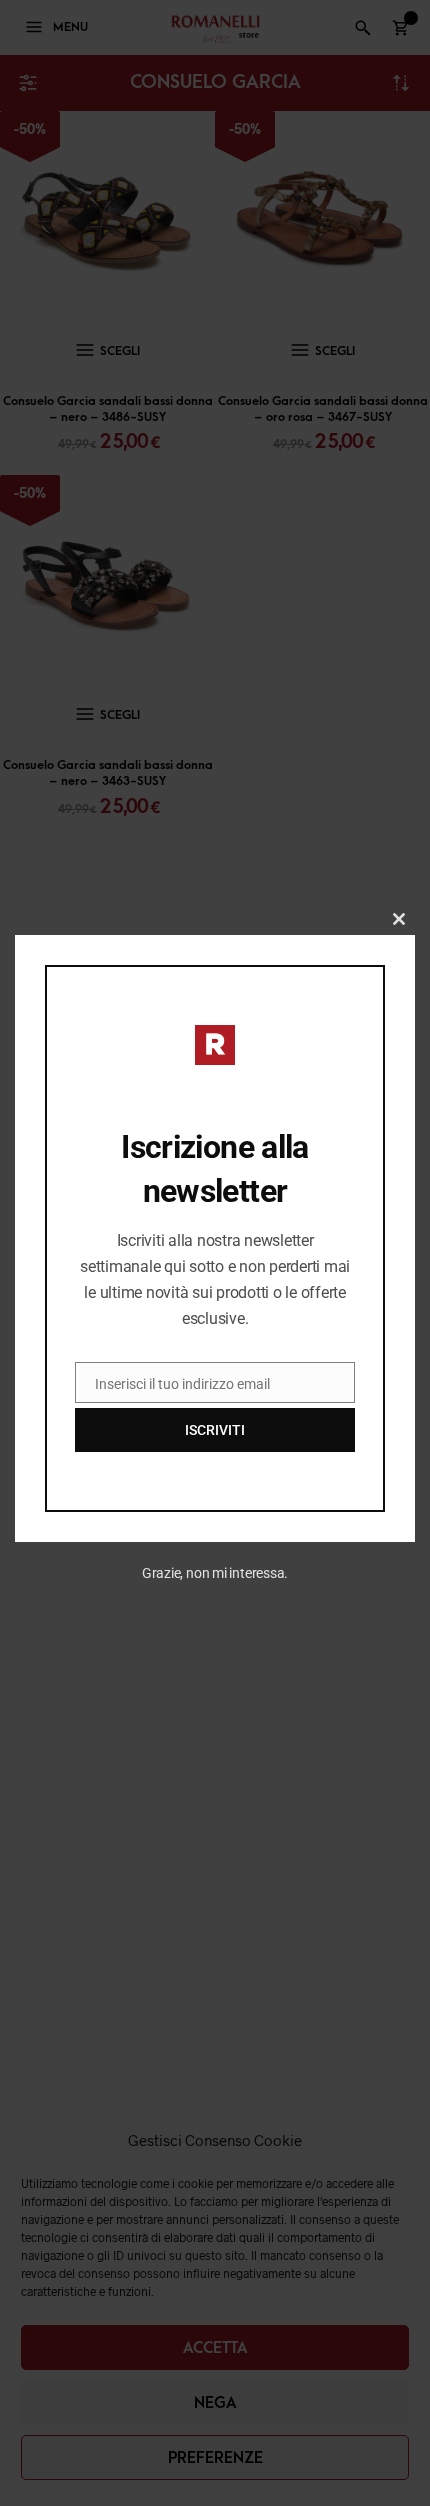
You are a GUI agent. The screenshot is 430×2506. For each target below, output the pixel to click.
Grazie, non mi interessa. (215, 1573)
